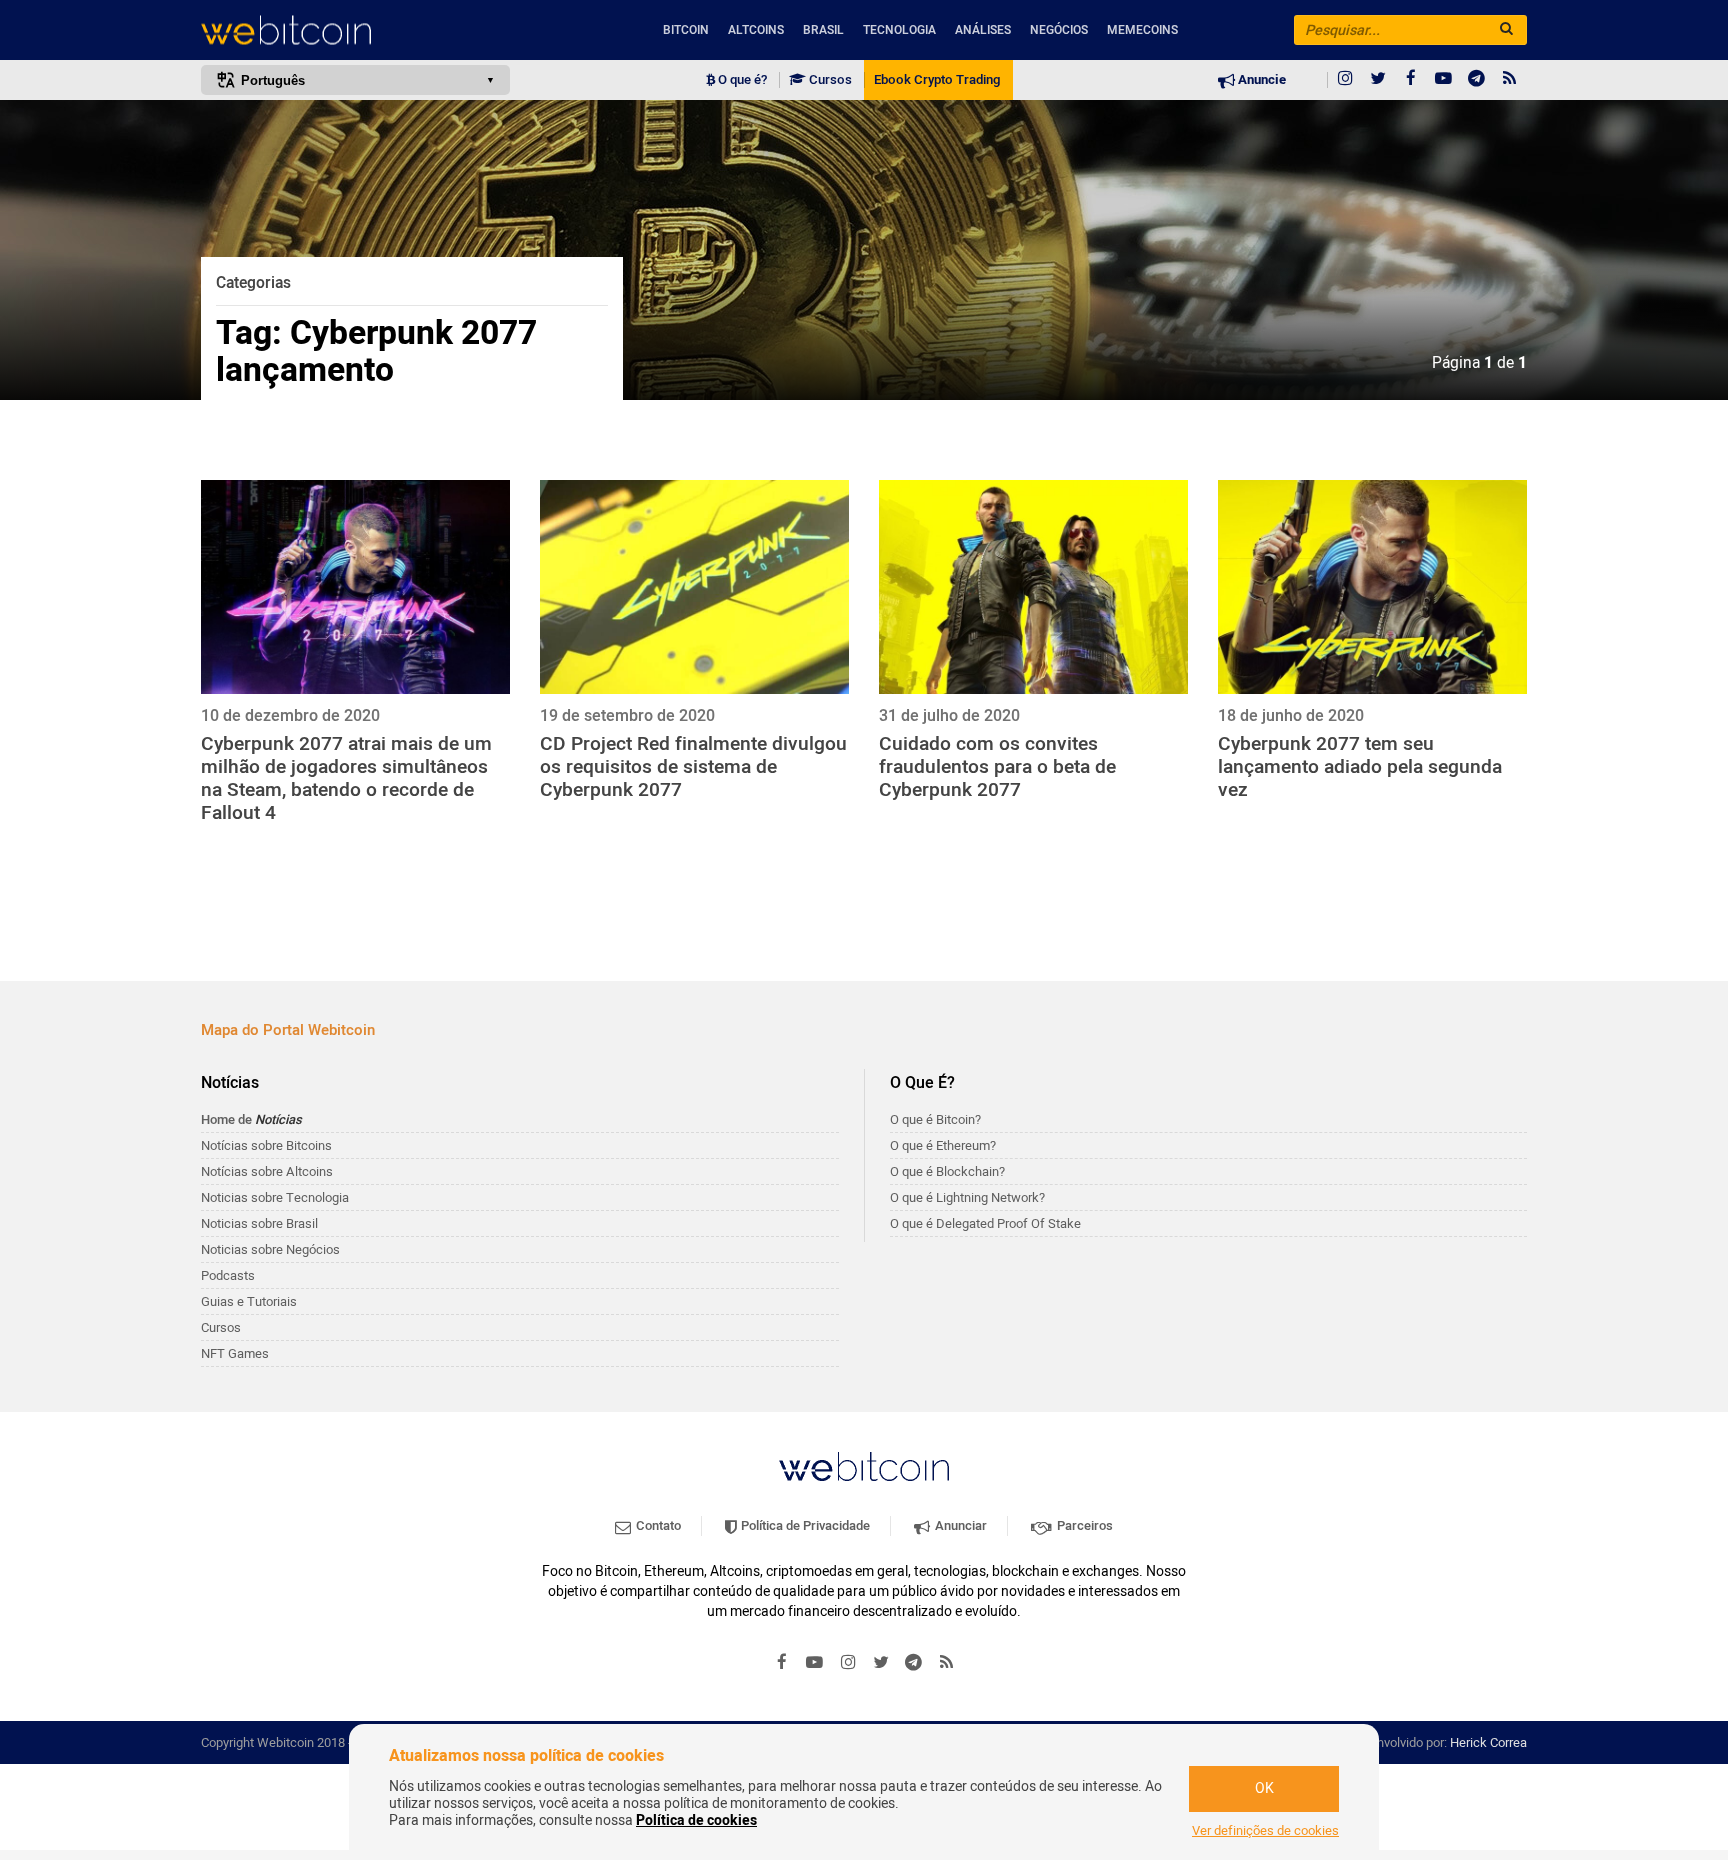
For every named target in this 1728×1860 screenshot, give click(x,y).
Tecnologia (899, 30)
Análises (983, 30)
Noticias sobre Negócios (270, 1249)
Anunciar (959, 1525)
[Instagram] (1345, 80)
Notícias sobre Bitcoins (266, 1145)
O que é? (741, 80)
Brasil (823, 30)
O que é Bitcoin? (935, 1119)
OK (1264, 1788)
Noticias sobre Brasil (259, 1223)
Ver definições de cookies (1265, 1831)
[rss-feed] (1510, 80)
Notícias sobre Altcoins (267, 1171)
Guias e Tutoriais (249, 1301)
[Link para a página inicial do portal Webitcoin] (864, 1466)
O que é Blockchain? (947, 1171)
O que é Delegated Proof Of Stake (985, 1223)
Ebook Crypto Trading (937, 80)
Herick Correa (1488, 1742)
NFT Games (235, 1353)
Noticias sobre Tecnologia (275, 1197)
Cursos (829, 80)
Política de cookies (696, 1820)
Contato (657, 1525)
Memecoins (1142, 30)
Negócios (1059, 30)
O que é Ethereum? (943, 1145)
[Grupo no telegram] (1477, 80)
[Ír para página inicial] (355, 30)
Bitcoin (686, 30)
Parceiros (1083, 1525)
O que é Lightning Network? (967, 1197)
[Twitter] (1378, 80)
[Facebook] (1411, 80)
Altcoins (756, 30)
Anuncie (1260, 80)
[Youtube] (1444, 80)
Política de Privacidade (804, 1525)
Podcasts (228, 1275)
